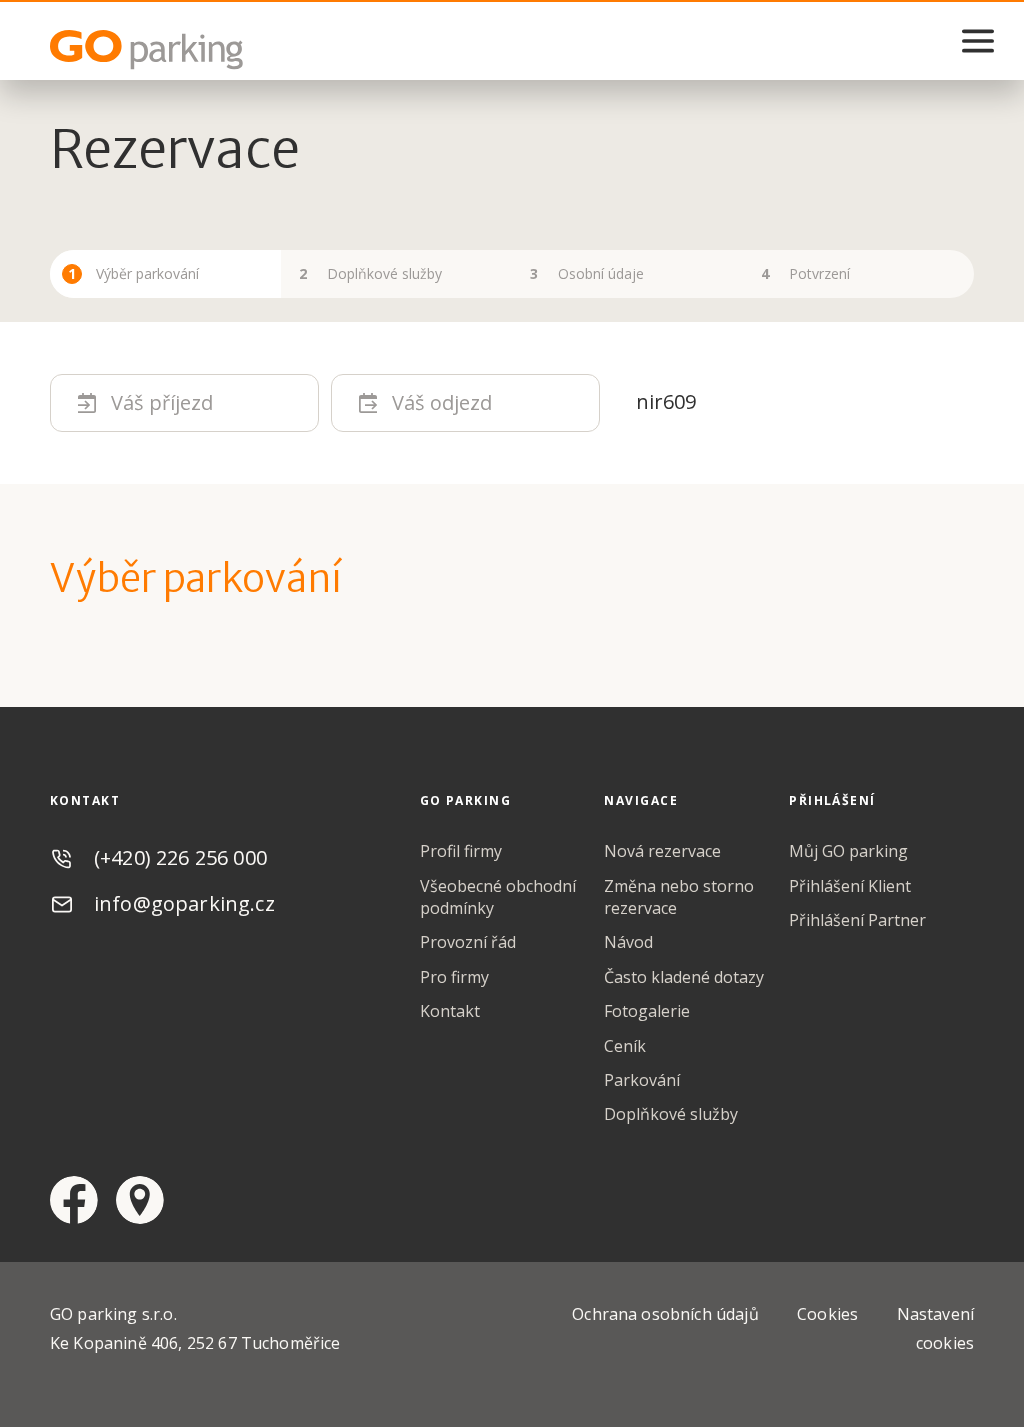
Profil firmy (461, 851)
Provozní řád (468, 942)
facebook (74, 1200)
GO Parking (150, 50)
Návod (628, 942)
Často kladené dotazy (684, 977)
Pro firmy (454, 977)
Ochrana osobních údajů (665, 1314)
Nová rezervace (662, 851)
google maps (140, 1200)
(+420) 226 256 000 (180, 857)
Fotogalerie (647, 1011)
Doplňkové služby (671, 1114)
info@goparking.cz (184, 903)
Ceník (625, 1046)
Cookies (827, 1314)
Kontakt (450, 1011)
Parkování (642, 1080)
